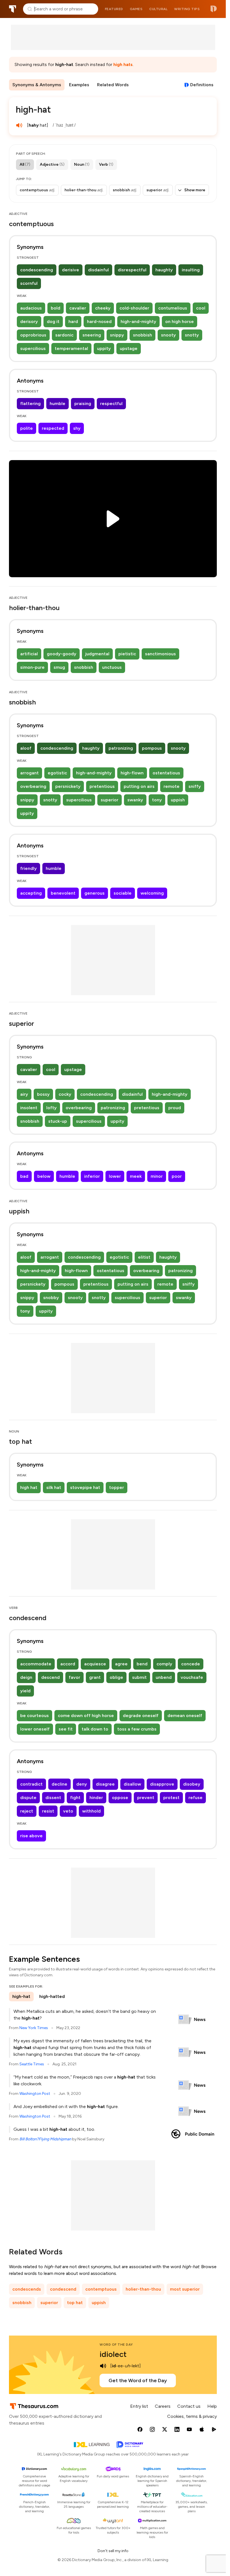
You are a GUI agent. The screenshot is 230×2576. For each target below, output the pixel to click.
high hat (29, 1487)
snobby (51, 1298)
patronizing (121, 748)
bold (56, 308)
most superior (185, 2289)
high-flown (132, 773)
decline (59, 1784)
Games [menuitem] (136, 9)
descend (50, 1677)
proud (175, 1108)
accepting (31, 893)
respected (53, 428)
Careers (163, 2406)
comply (164, 1664)
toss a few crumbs (137, 1729)
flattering (30, 403)
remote (172, 786)
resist (48, 1811)
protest (171, 1798)
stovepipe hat (85, 1487)
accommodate (36, 1664)
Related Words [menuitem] (113, 85)
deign (26, 1677)
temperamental (71, 348)
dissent (53, 1798)
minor (157, 1176)
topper (117, 1487)
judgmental (97, 654)
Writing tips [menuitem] (187, 9)
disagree (105, 1784)
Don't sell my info (113, 2551)
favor (74, 1677)
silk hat (54, 1487)
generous (95, 893)
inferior (92, 1176)
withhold (91, 1811)
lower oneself (35, 1729)
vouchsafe (192, 1677)
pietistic (127, 654)
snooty (168, 335)
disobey (192, 1784)
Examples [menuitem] (79, 85)
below (44, 1176)
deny (82, 1784)
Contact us (189, 2406)
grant (95, 1677)
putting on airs (139, 786)
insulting (191, 270)
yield (25, 1691)
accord (68, 1664)
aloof (26, 748)
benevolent (63, 893)
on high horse (180, 321)
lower (115, 1176)
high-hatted (52, 1996)
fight (75, 1798)
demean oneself (185, 1716)
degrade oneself (141, 1716)
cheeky (103, 308)
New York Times (34, 2028)
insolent (29, 1108)
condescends (27, 2289)
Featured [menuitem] (114, 9)
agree (121, 1664)
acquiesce (95, 1664)
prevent (146, 1798)
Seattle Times (32, 2064)
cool (201, 308)
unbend (164, 1677)
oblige (116, 1677)
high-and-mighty (138, 321)
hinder (96, 1798)
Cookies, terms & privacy (192, 2416)
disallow (132, 1784)
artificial (29, 654)
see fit (66, 1729)
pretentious (102, 786)
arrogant (29, 773)
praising (83, 403)
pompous (152, 748)
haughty (164, 270)
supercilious (33, 348)
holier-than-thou (143, 2289)
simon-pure (32, 667)
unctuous (112, 667)
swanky (135, 800)
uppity (104, 348)
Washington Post (35, 2094)
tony (157, 800)
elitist (144, 1257)
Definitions (202, 85)
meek (136, 1176)
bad (24, 1176)
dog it (53, 321)
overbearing (33, 786)
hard (73, 321)
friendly (28, 868)
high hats (123, 64)
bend (142, 1664)
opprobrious (33, 335)
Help (212, 2406)
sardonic (64, 335)
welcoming (152, 893)
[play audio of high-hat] (19, 125)
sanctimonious (160, 654)
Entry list (139, 2406)
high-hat (21, 1996)
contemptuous (101, 2289)
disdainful (98, 270)
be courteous (34, 1716)
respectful (111, 403)
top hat (75, 2303)
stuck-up (58, 1121)
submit (139, 1677)
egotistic (57, 773)
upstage (129, 348)
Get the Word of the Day (138, 2381)
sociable (123, 893)
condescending (37, 270)
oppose (120, 1798)
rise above (31, 1836)
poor (177, 1176)
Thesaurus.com (13, 9)
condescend (63, 2289)
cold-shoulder (134, 308)
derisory (29, 321)
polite (27, 428)
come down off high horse (86, 1716)
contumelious (173, 308)
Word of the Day (116, 2345)
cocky (65, 1094)
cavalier (78, 308)
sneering (92, 335)
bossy (43, 1094)
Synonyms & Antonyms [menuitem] (37, 85)
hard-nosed (99, 321)
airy (24, 1094)
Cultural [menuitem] (158, 9)
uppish (178, 800)
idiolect (113, 2354)
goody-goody (62, 654)
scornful (29, 283)
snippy (117, 335)
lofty (51, 1108)
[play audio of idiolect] (103, 2366)
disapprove (162, 1784)
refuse (196, 1798)
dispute (28, 1798)
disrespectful (132, 270)
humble (58, 403)
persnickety (68, 786)
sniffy (195, 786)
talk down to (95, 1729)
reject (27, 1811)
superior (110, 800)
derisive (71, 270)
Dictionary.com (214, 9)
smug (59, 667)
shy (77, 428)
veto (68, 1811)
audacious (31, 308)
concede (191, 1664)
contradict (31, 1784)
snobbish (142, 335)
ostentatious (166, 773)
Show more (195, 190)
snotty (192, 335)
